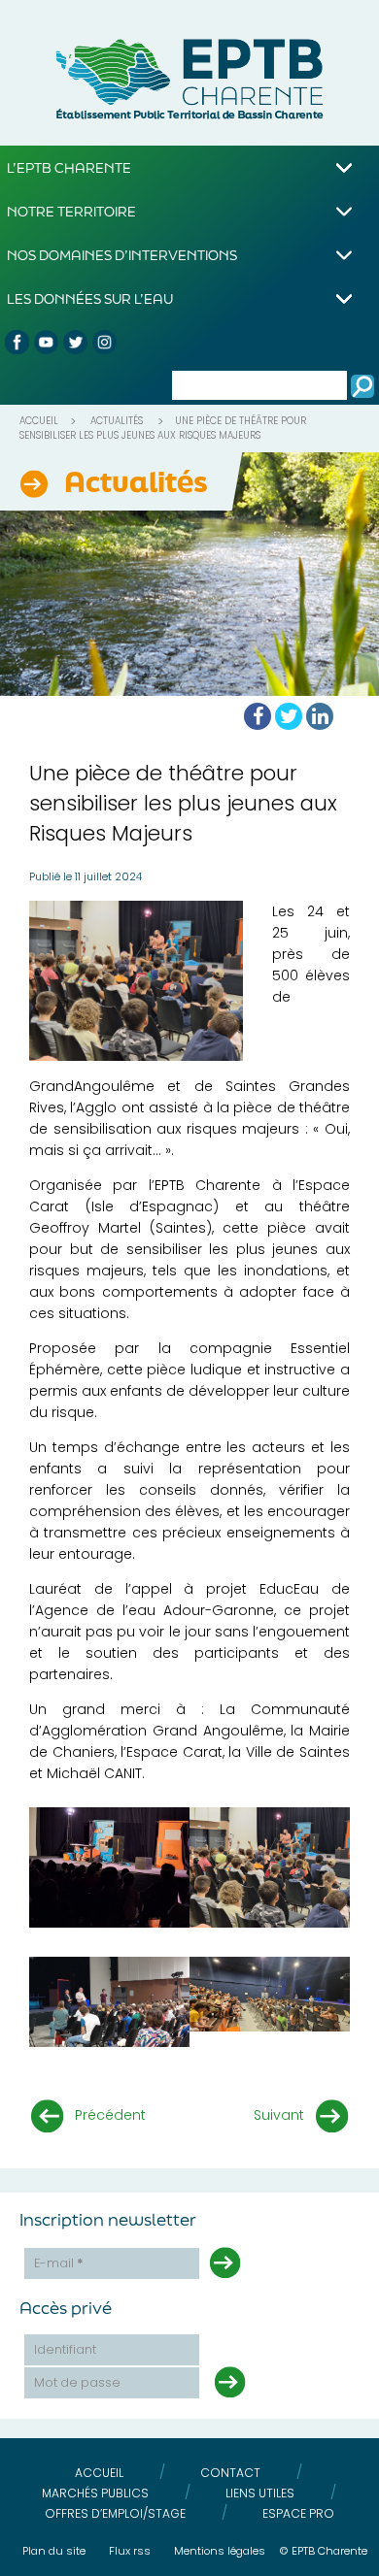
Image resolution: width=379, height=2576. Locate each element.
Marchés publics (95, 2493)
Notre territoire (71, 211)
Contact (230, 2473)
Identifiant (65, 2349)
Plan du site (54, 2551)
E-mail (59, 2263)
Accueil (39, 421)
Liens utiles (260, 2493)
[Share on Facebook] (258, 716)
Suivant (279, 2115)
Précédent (110, 2115)
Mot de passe (77, 2382)
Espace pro (298, 2513)
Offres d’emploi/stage (115, 2513)
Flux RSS (130, 2551)
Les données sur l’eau (90, 298)
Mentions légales (220, 2551)
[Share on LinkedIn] (320, 716)
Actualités (117, 421)
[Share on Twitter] (289, 716)
